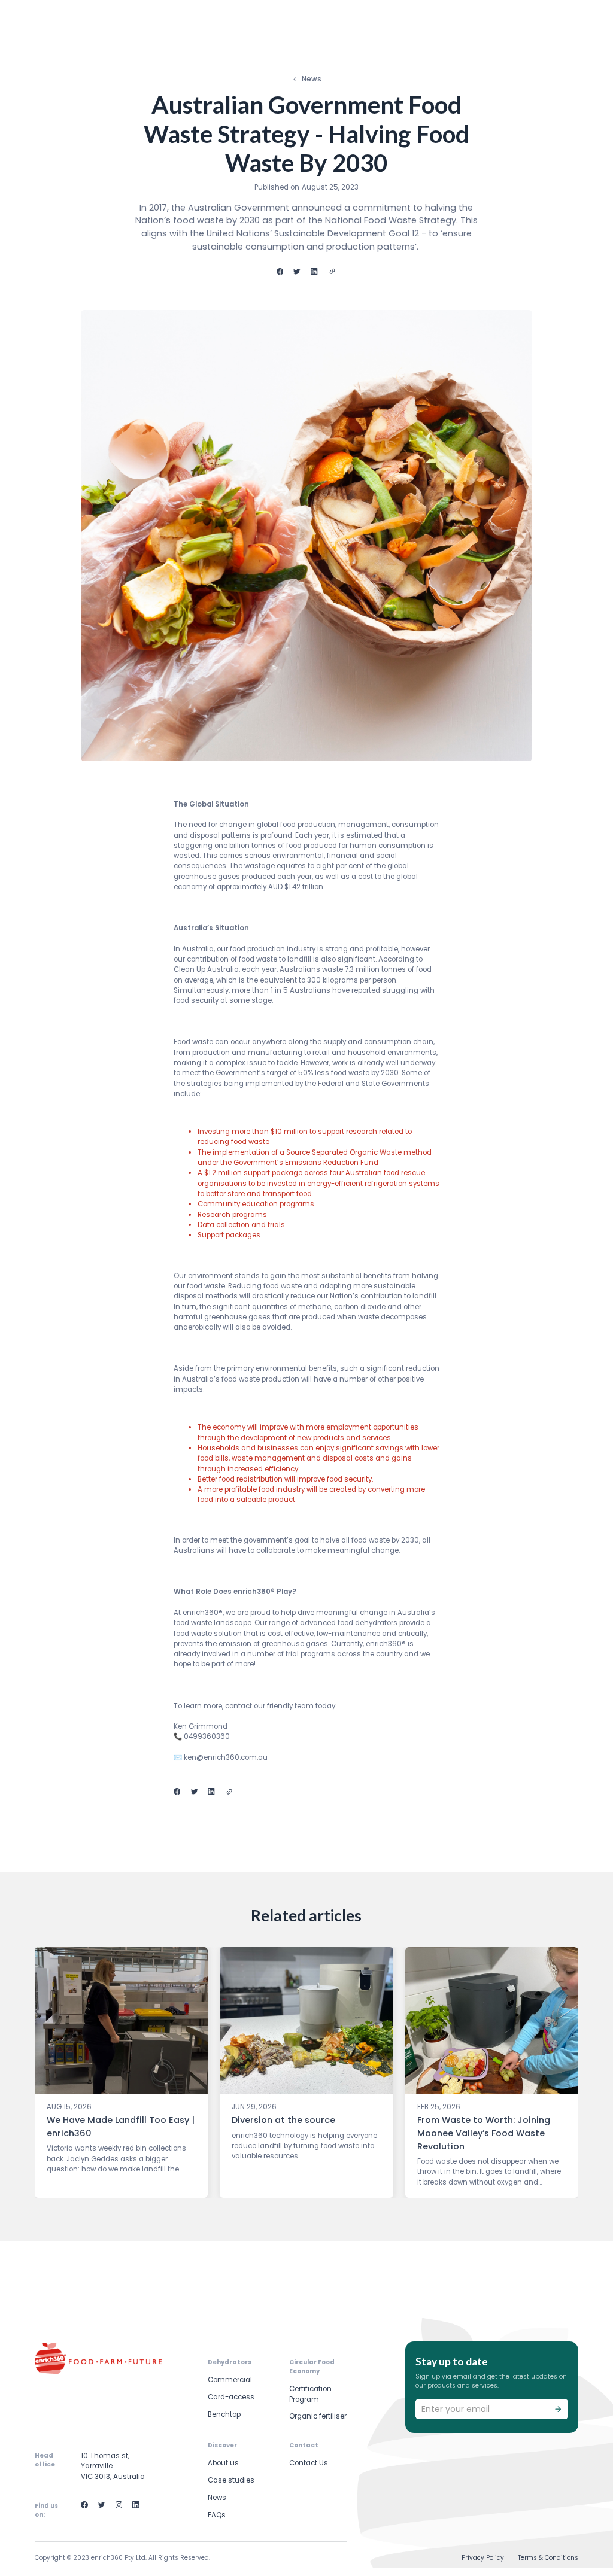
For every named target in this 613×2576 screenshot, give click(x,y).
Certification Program (310, 2394)
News (217, 2498)
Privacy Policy (483, 2558)
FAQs (217, 2515)
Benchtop (224, 2414)
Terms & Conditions (548, 2558)
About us (223, 2463)
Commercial (230, 2380)
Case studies (231, 2480)
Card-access (231, 2397)
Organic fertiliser (318, 2416)
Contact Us (309, 2463)
